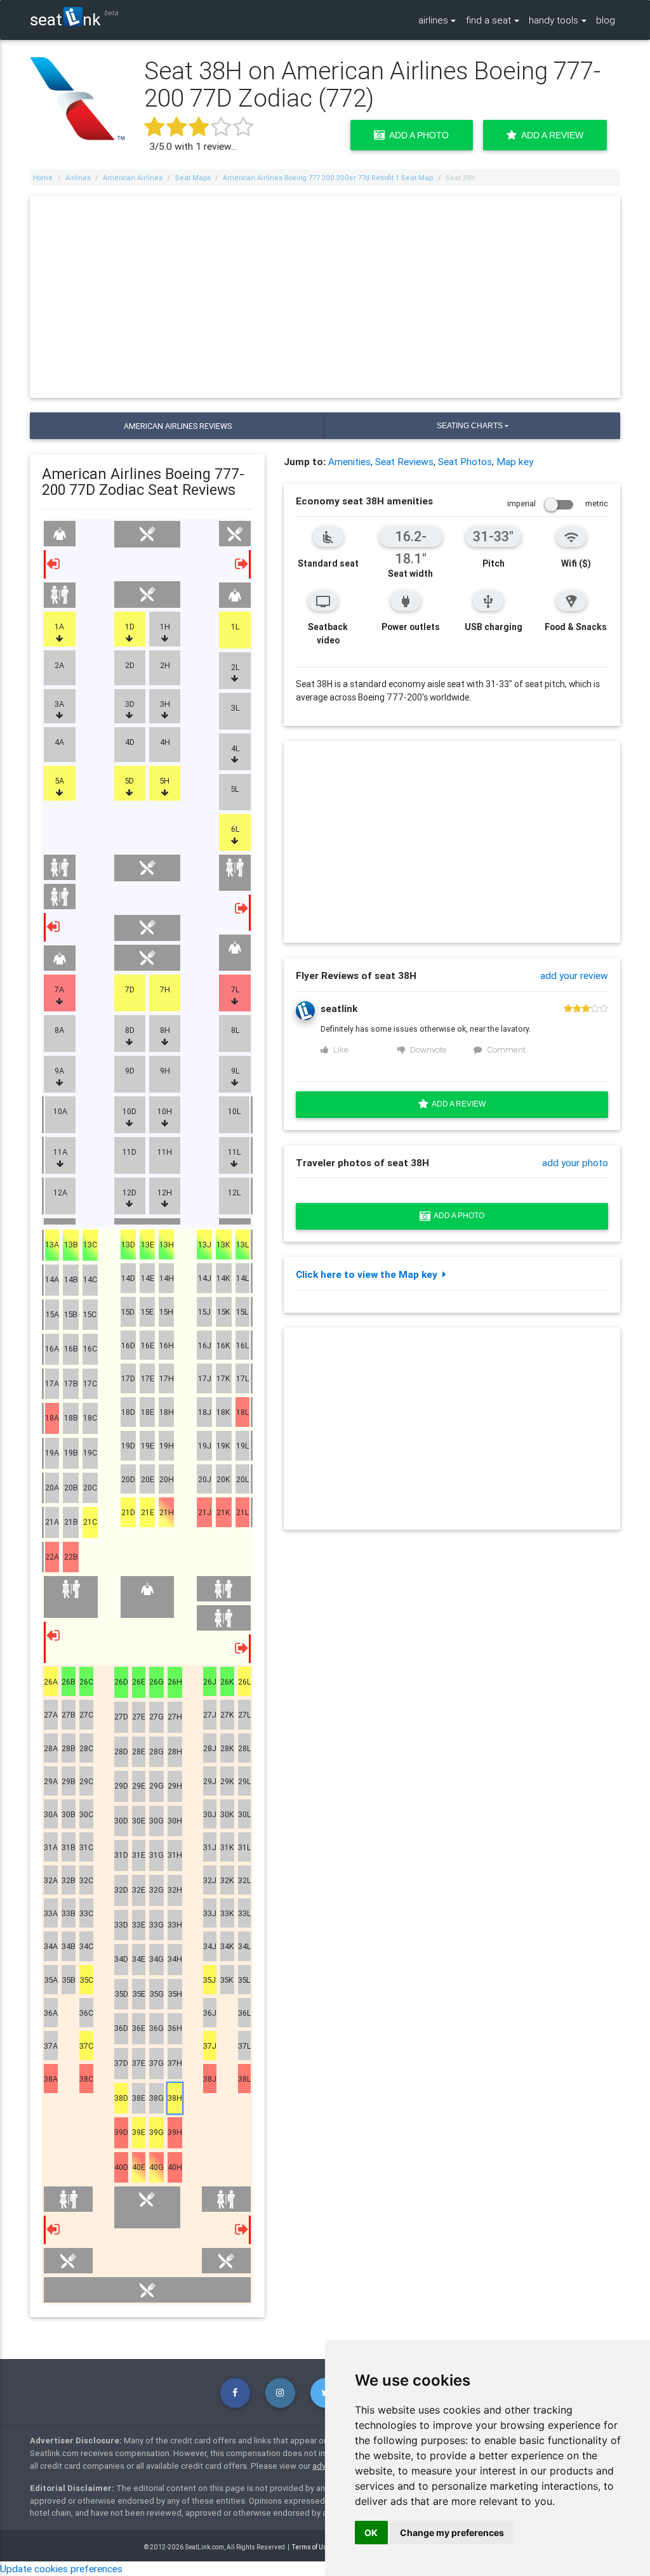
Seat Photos (465, 461)
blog (606, 20)
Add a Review (550, 135)
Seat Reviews (404, 461)
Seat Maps (193, 178)
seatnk (65, 19)
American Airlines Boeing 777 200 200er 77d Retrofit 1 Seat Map (328, 178)
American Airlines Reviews (178, 426)
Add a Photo (417, 135)
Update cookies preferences (61, 2568)
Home (43, 178)
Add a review (457, 1104)
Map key (515, 461)
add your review (574, 975)
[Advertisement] (325, 297)
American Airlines (133, 178)
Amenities (349, 461)
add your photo (575, 1162)
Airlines (78, 178)
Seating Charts (470, 426)
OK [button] (371, 2533)
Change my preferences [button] (452, 2533)
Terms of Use (311, 2547)
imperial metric (558, 503)
